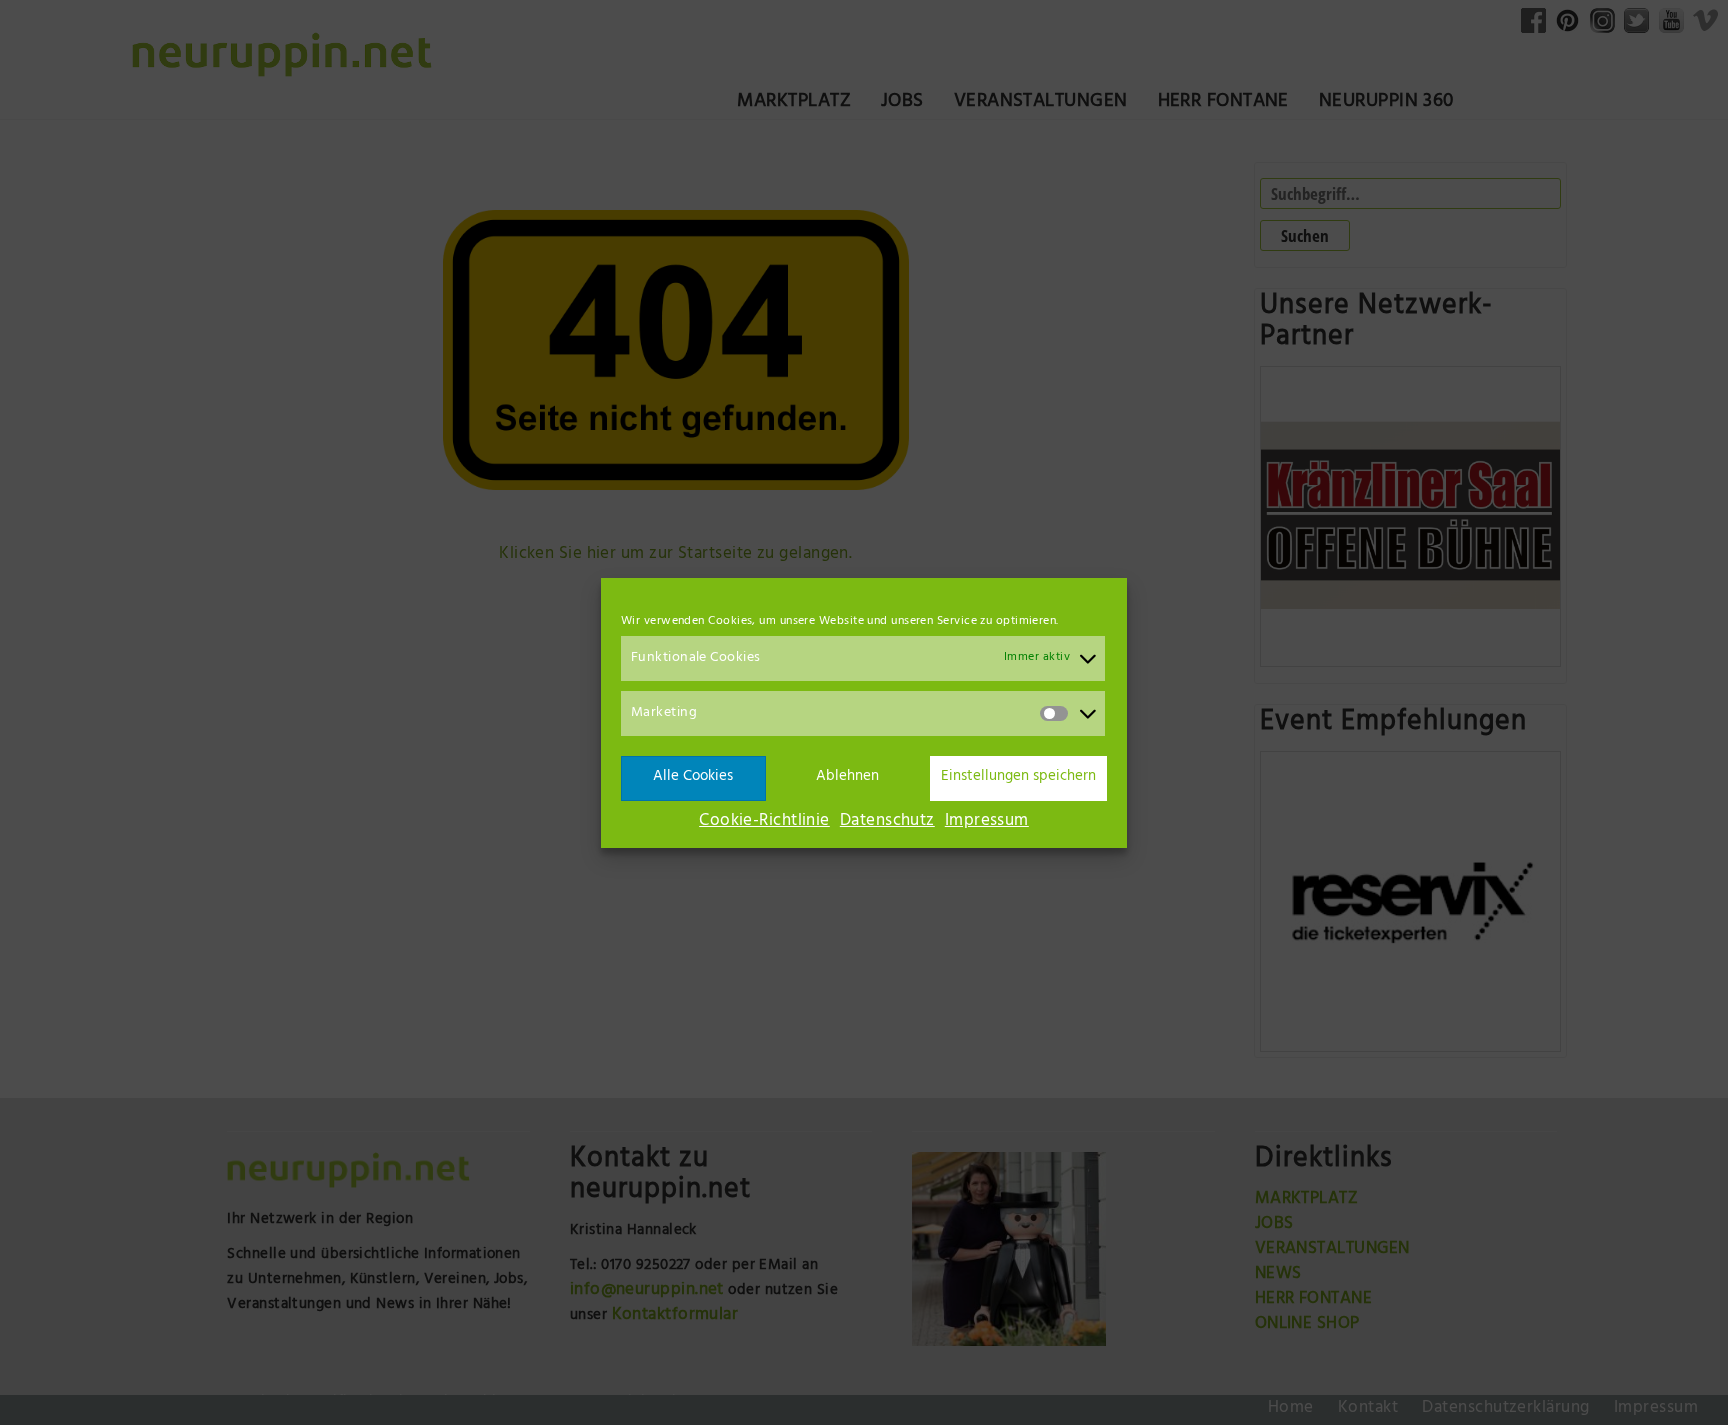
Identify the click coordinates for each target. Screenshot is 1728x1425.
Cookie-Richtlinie (764, 822)
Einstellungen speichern (1018, 777)
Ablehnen (847, 777)
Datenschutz (887, 822)
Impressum (987, 822)
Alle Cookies (693, 777)
